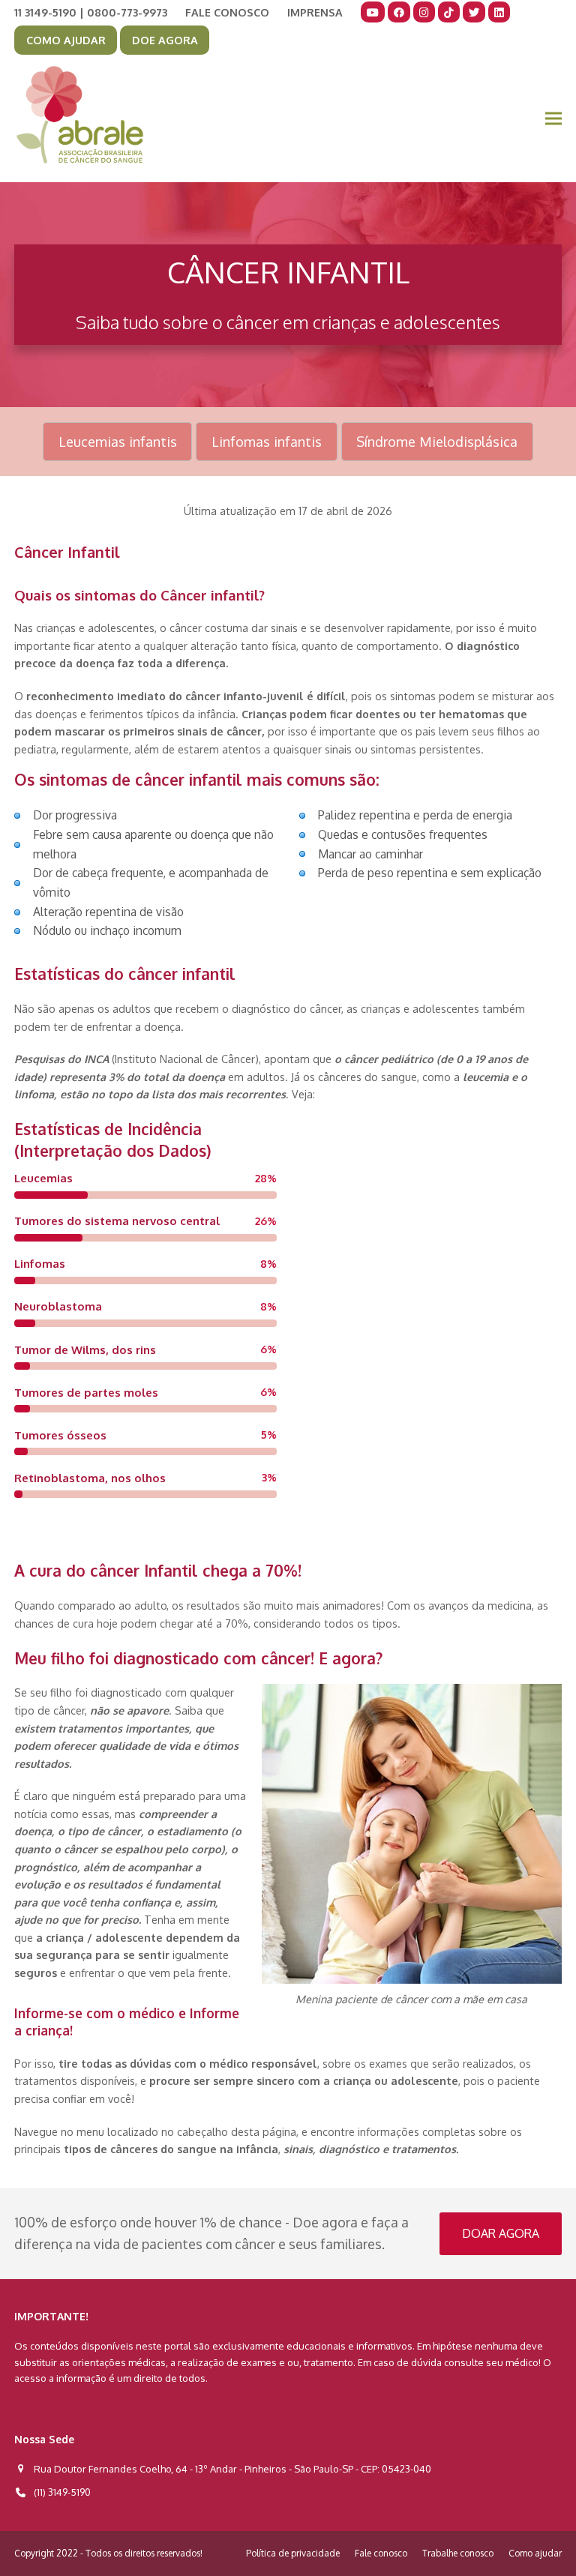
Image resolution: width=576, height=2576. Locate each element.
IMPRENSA (315, 12)
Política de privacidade (293, 2553)
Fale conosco (381, 2553)
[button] (553, 119)
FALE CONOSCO (227, 12)
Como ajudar (535, 2553)
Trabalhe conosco (458, 2553)
